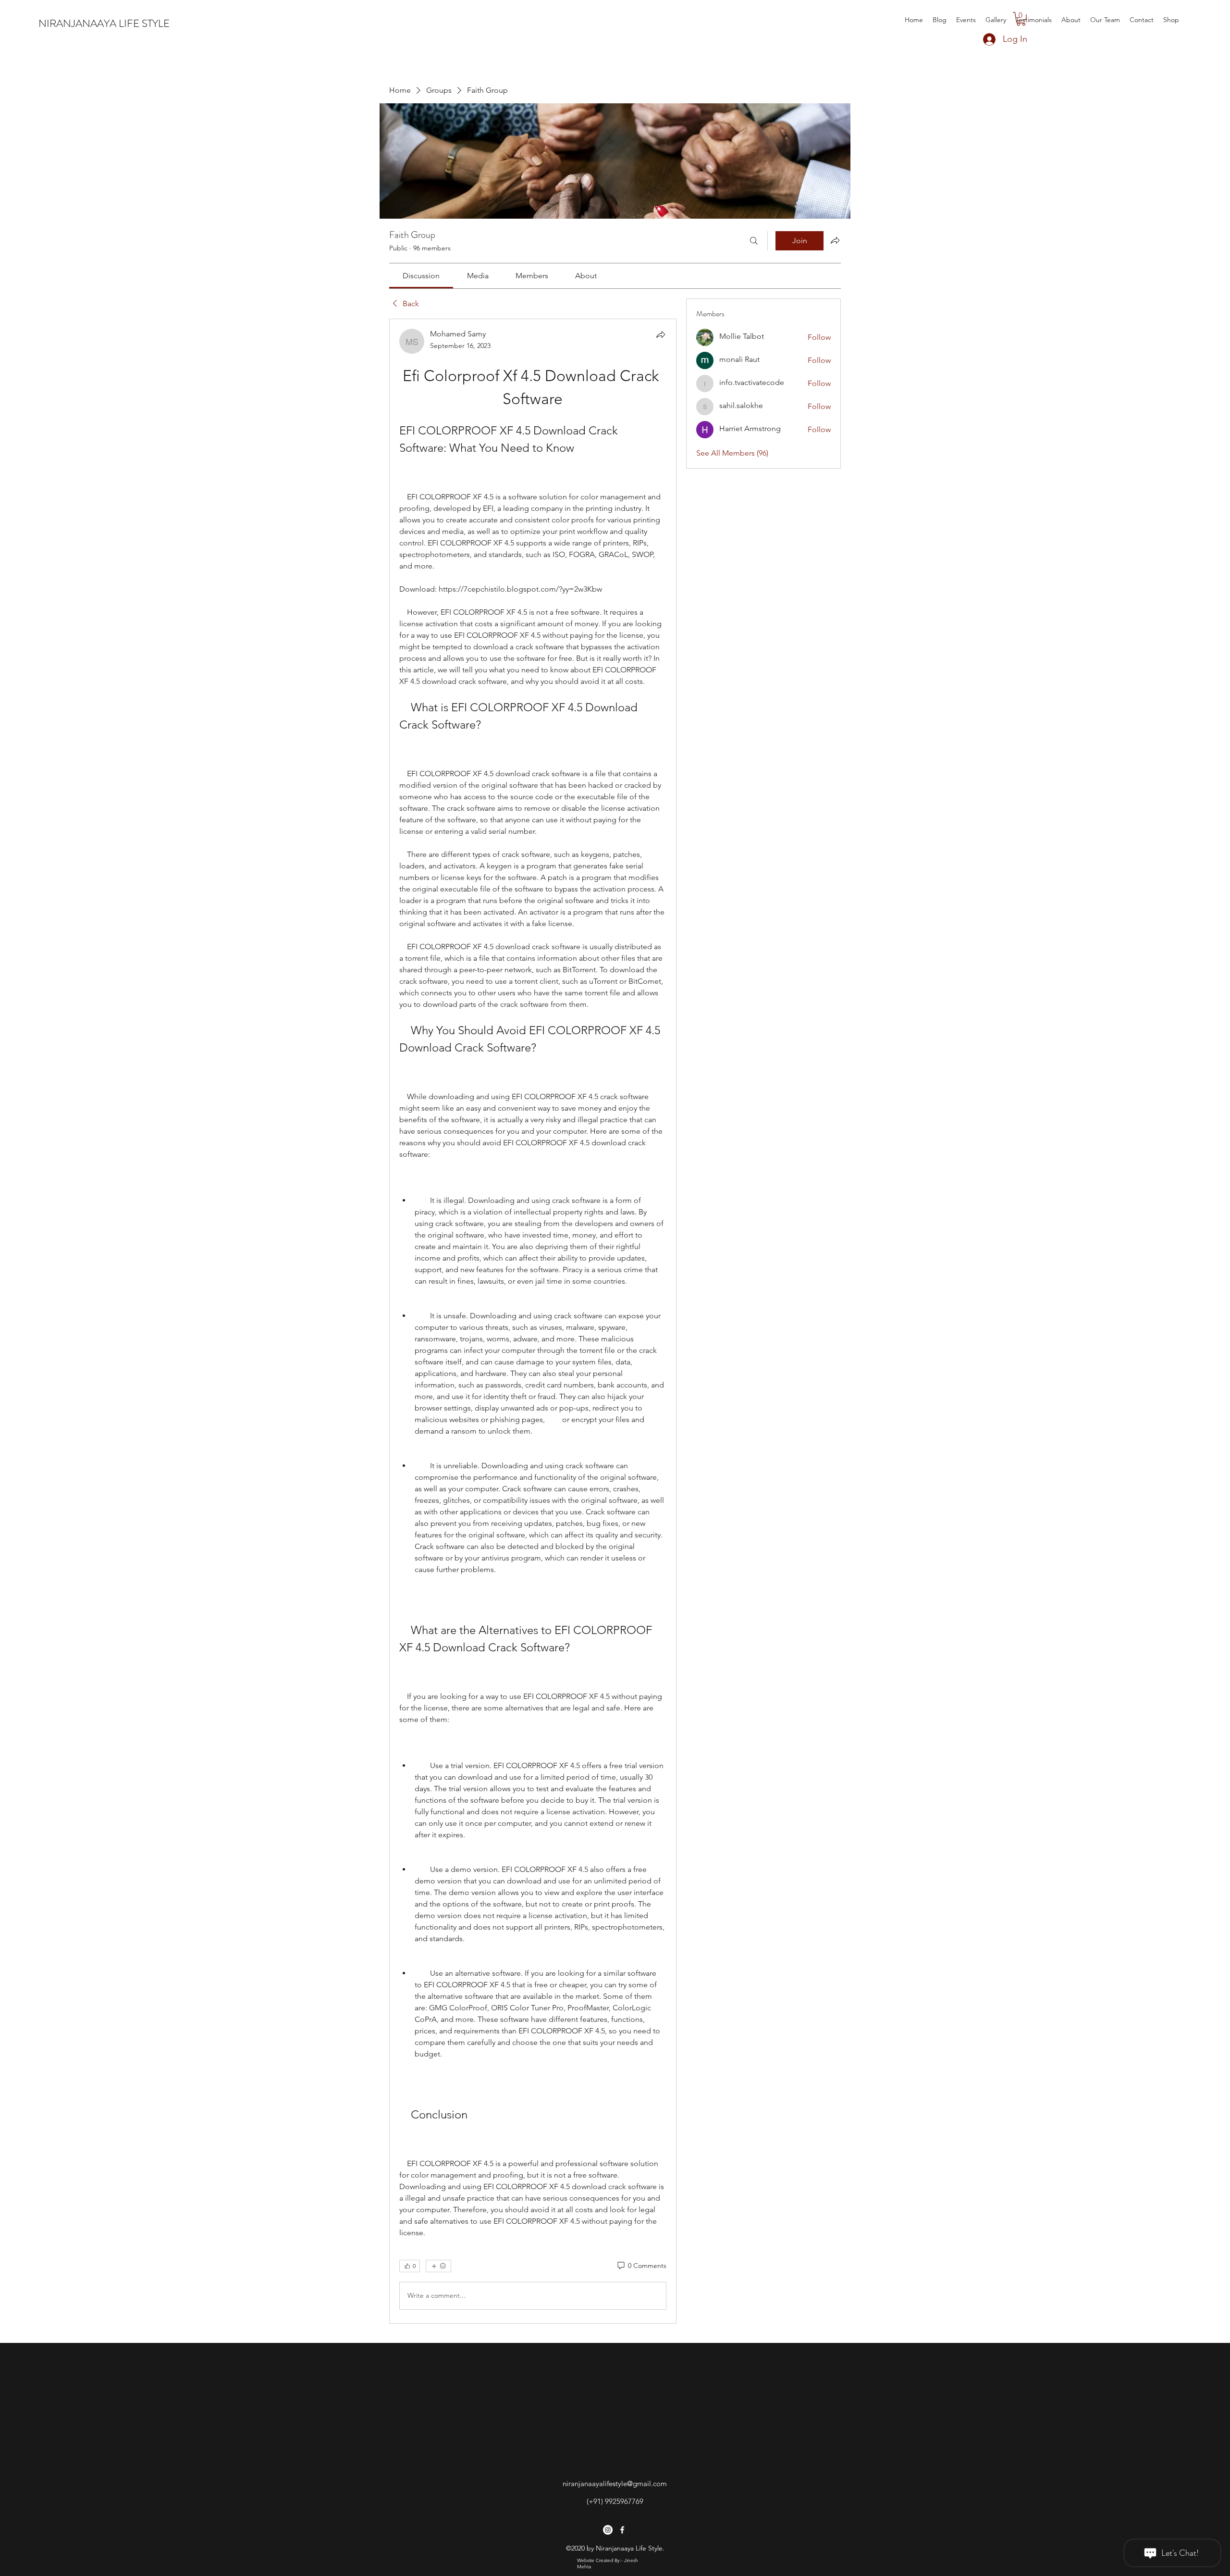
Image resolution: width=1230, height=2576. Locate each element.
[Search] (754, 241)
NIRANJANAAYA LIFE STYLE (104, 23)
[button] (1021, 19)
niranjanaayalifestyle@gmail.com (615, 2483)
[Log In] (980, 39)
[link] (421, 276)
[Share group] (835, 240)
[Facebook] (622, 2530)
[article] (533, 1321)
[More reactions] (438, 2266)
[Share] (661, 334)
